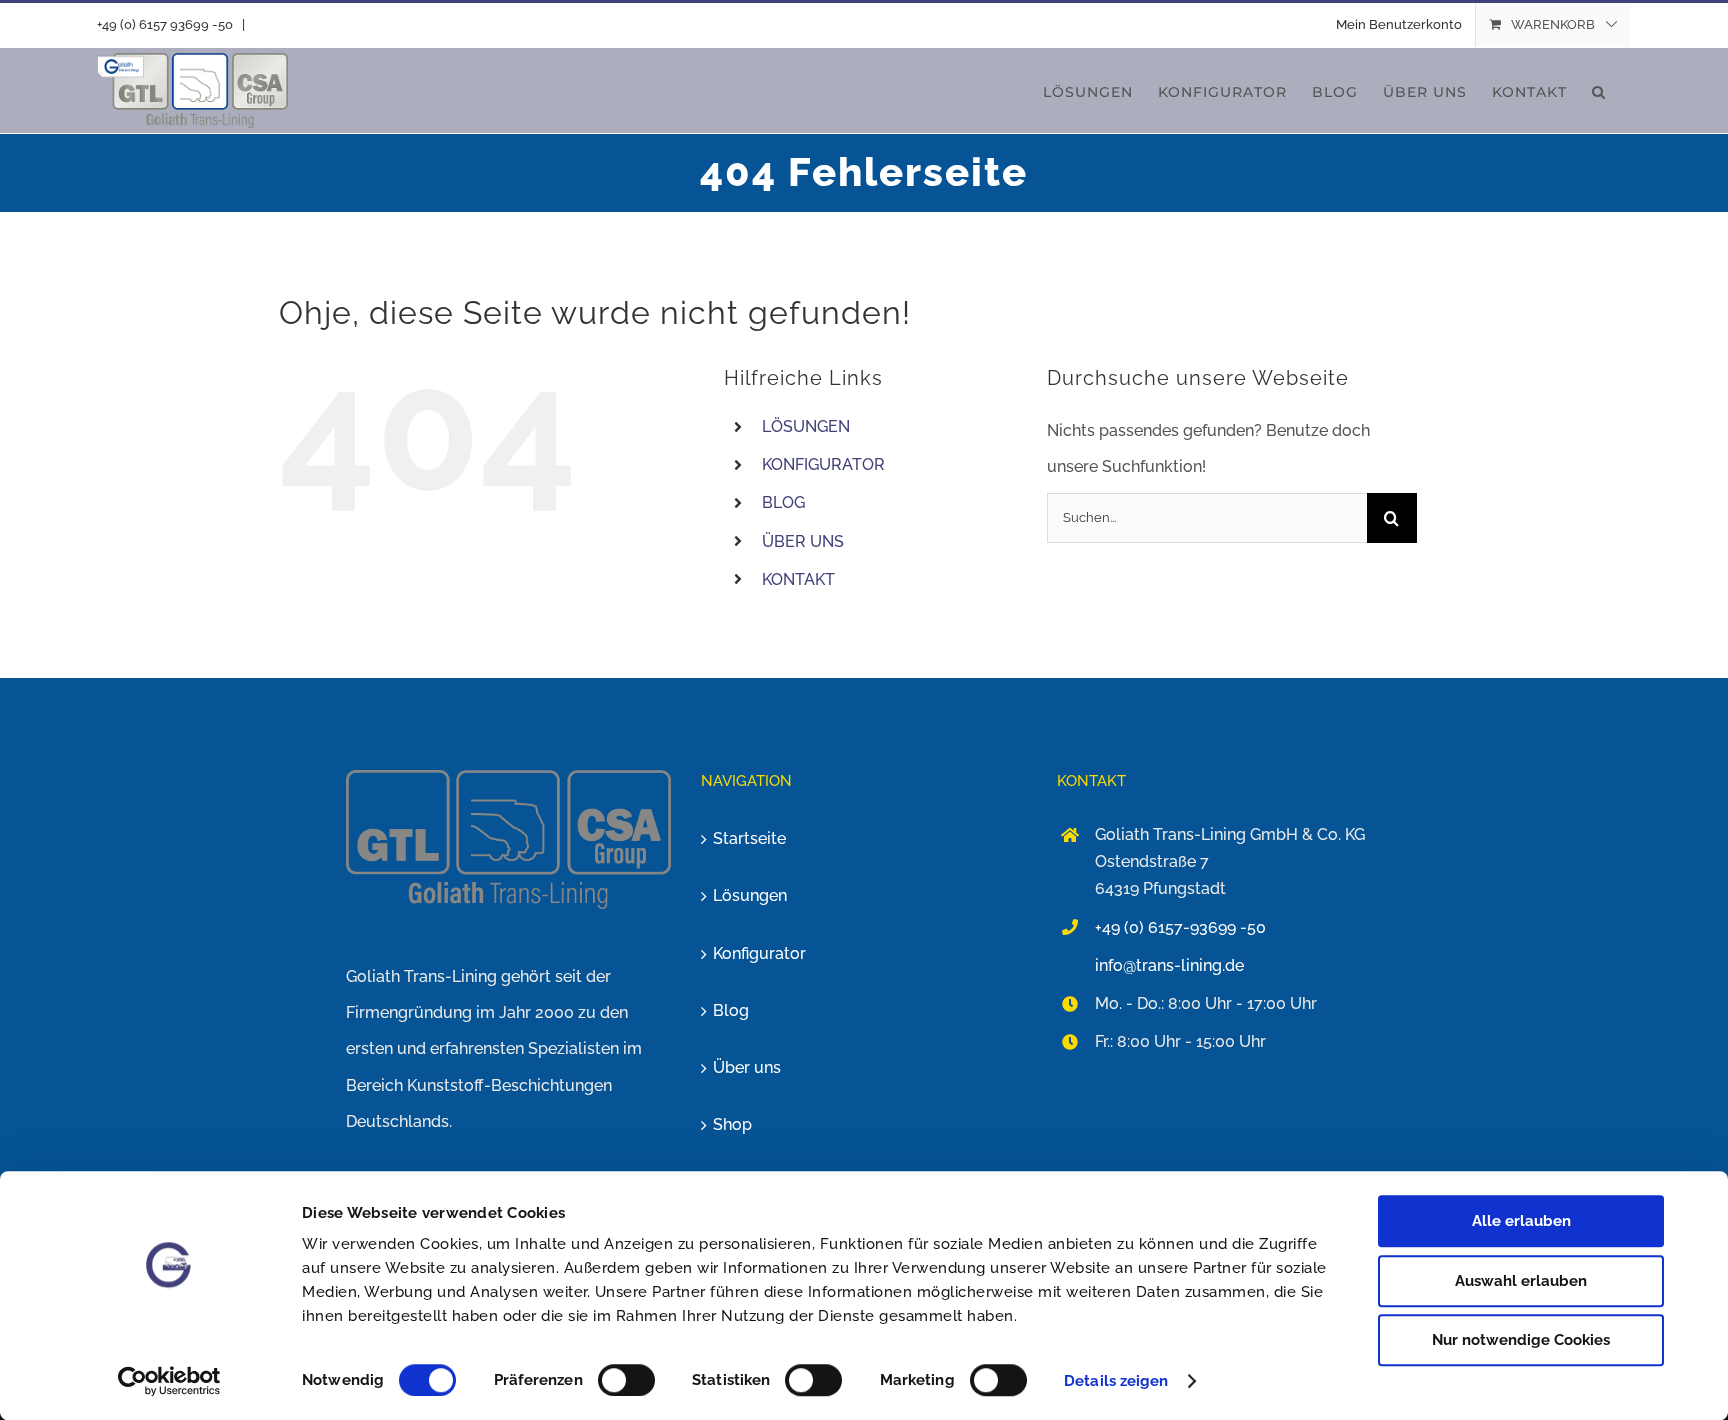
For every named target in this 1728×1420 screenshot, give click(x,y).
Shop (732, 1124)
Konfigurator (759, 953)
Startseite (749, 838)
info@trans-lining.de (1169, 965)
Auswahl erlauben (1521, 1281)
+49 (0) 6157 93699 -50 (165, 24)
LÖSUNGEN (806, 426)
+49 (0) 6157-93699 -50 (1180, 927)
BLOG (783, 502)
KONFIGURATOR (823, 464)
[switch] (626, 1380)
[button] (1599, 90)
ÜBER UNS (803, 541)
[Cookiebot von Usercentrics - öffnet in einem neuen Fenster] (169, 1381)
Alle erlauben (1521, 1221)
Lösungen (750, 895)
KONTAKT (798, 579)
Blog (731, 1010)
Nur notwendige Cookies (1521, 1340)
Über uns (747, 1067)
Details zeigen (1116, 1381)
